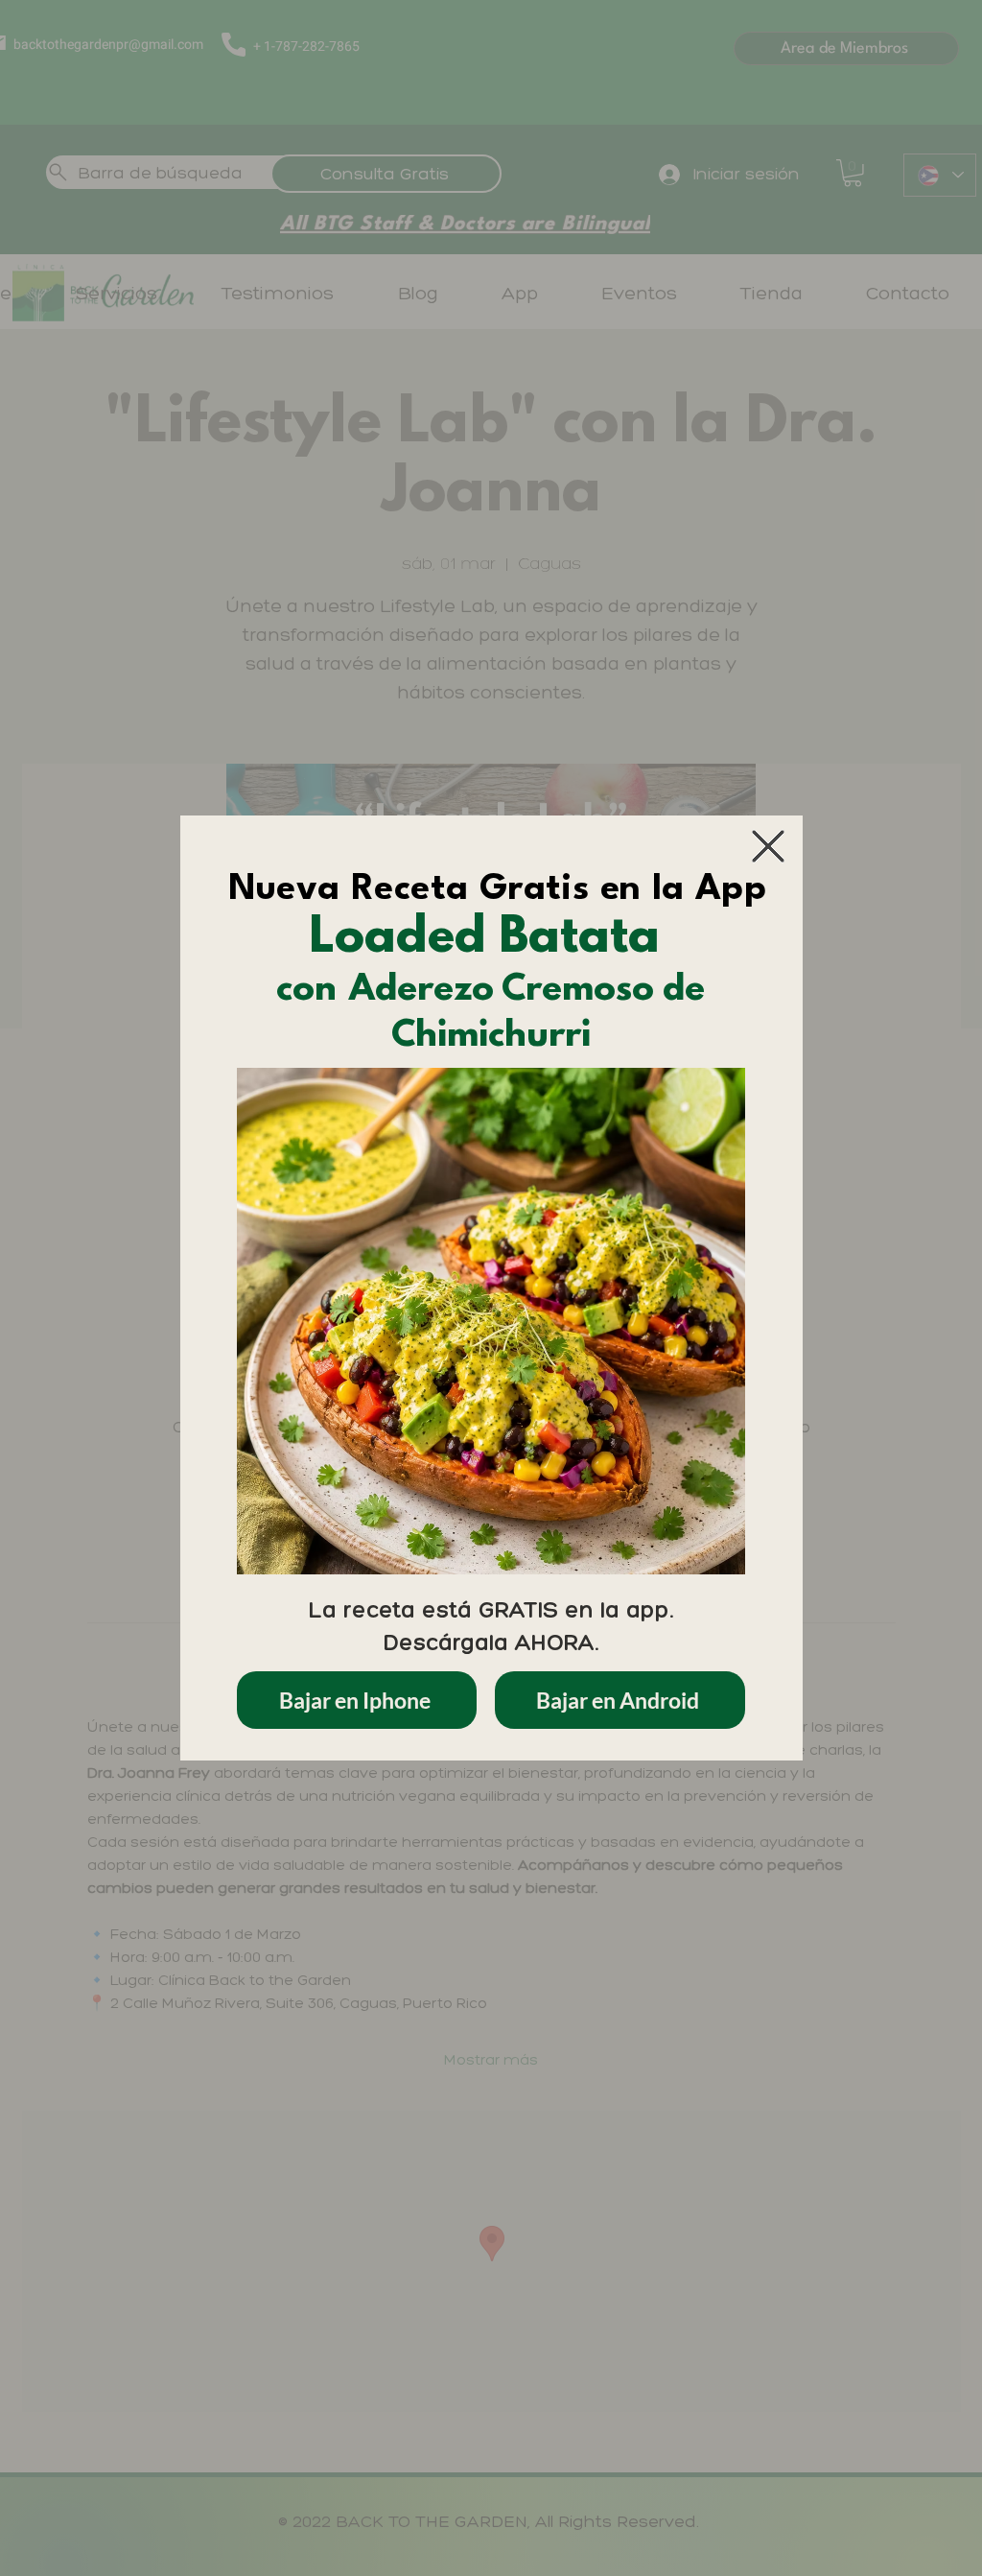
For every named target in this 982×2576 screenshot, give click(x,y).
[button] (768, 846)
